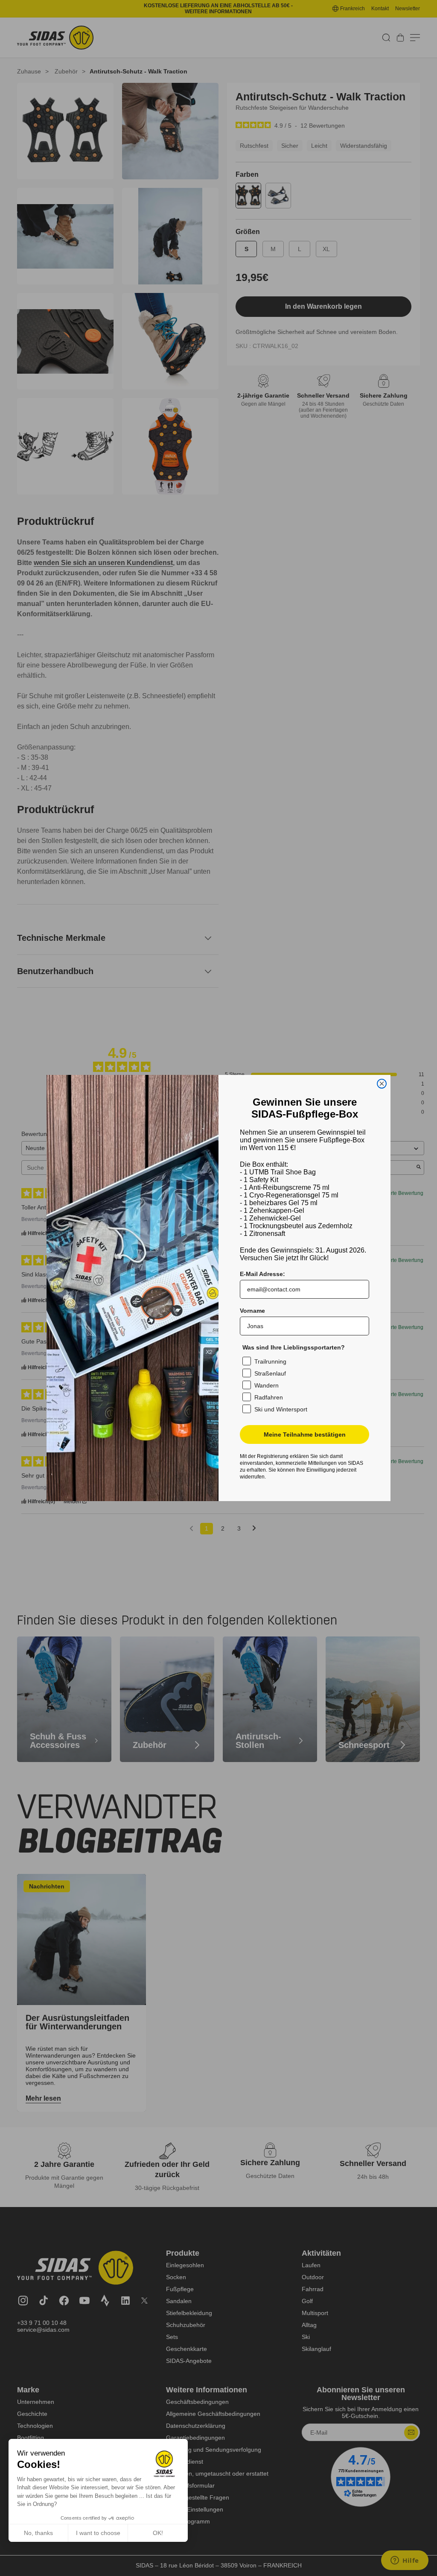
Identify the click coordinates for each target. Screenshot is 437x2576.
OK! (158, 2533)
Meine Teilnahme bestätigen (305, 1434)
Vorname (252, 1311)
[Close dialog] (382, 1084)
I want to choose (98, 2533)
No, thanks (38, 2533)
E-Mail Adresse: (262, 1274)
